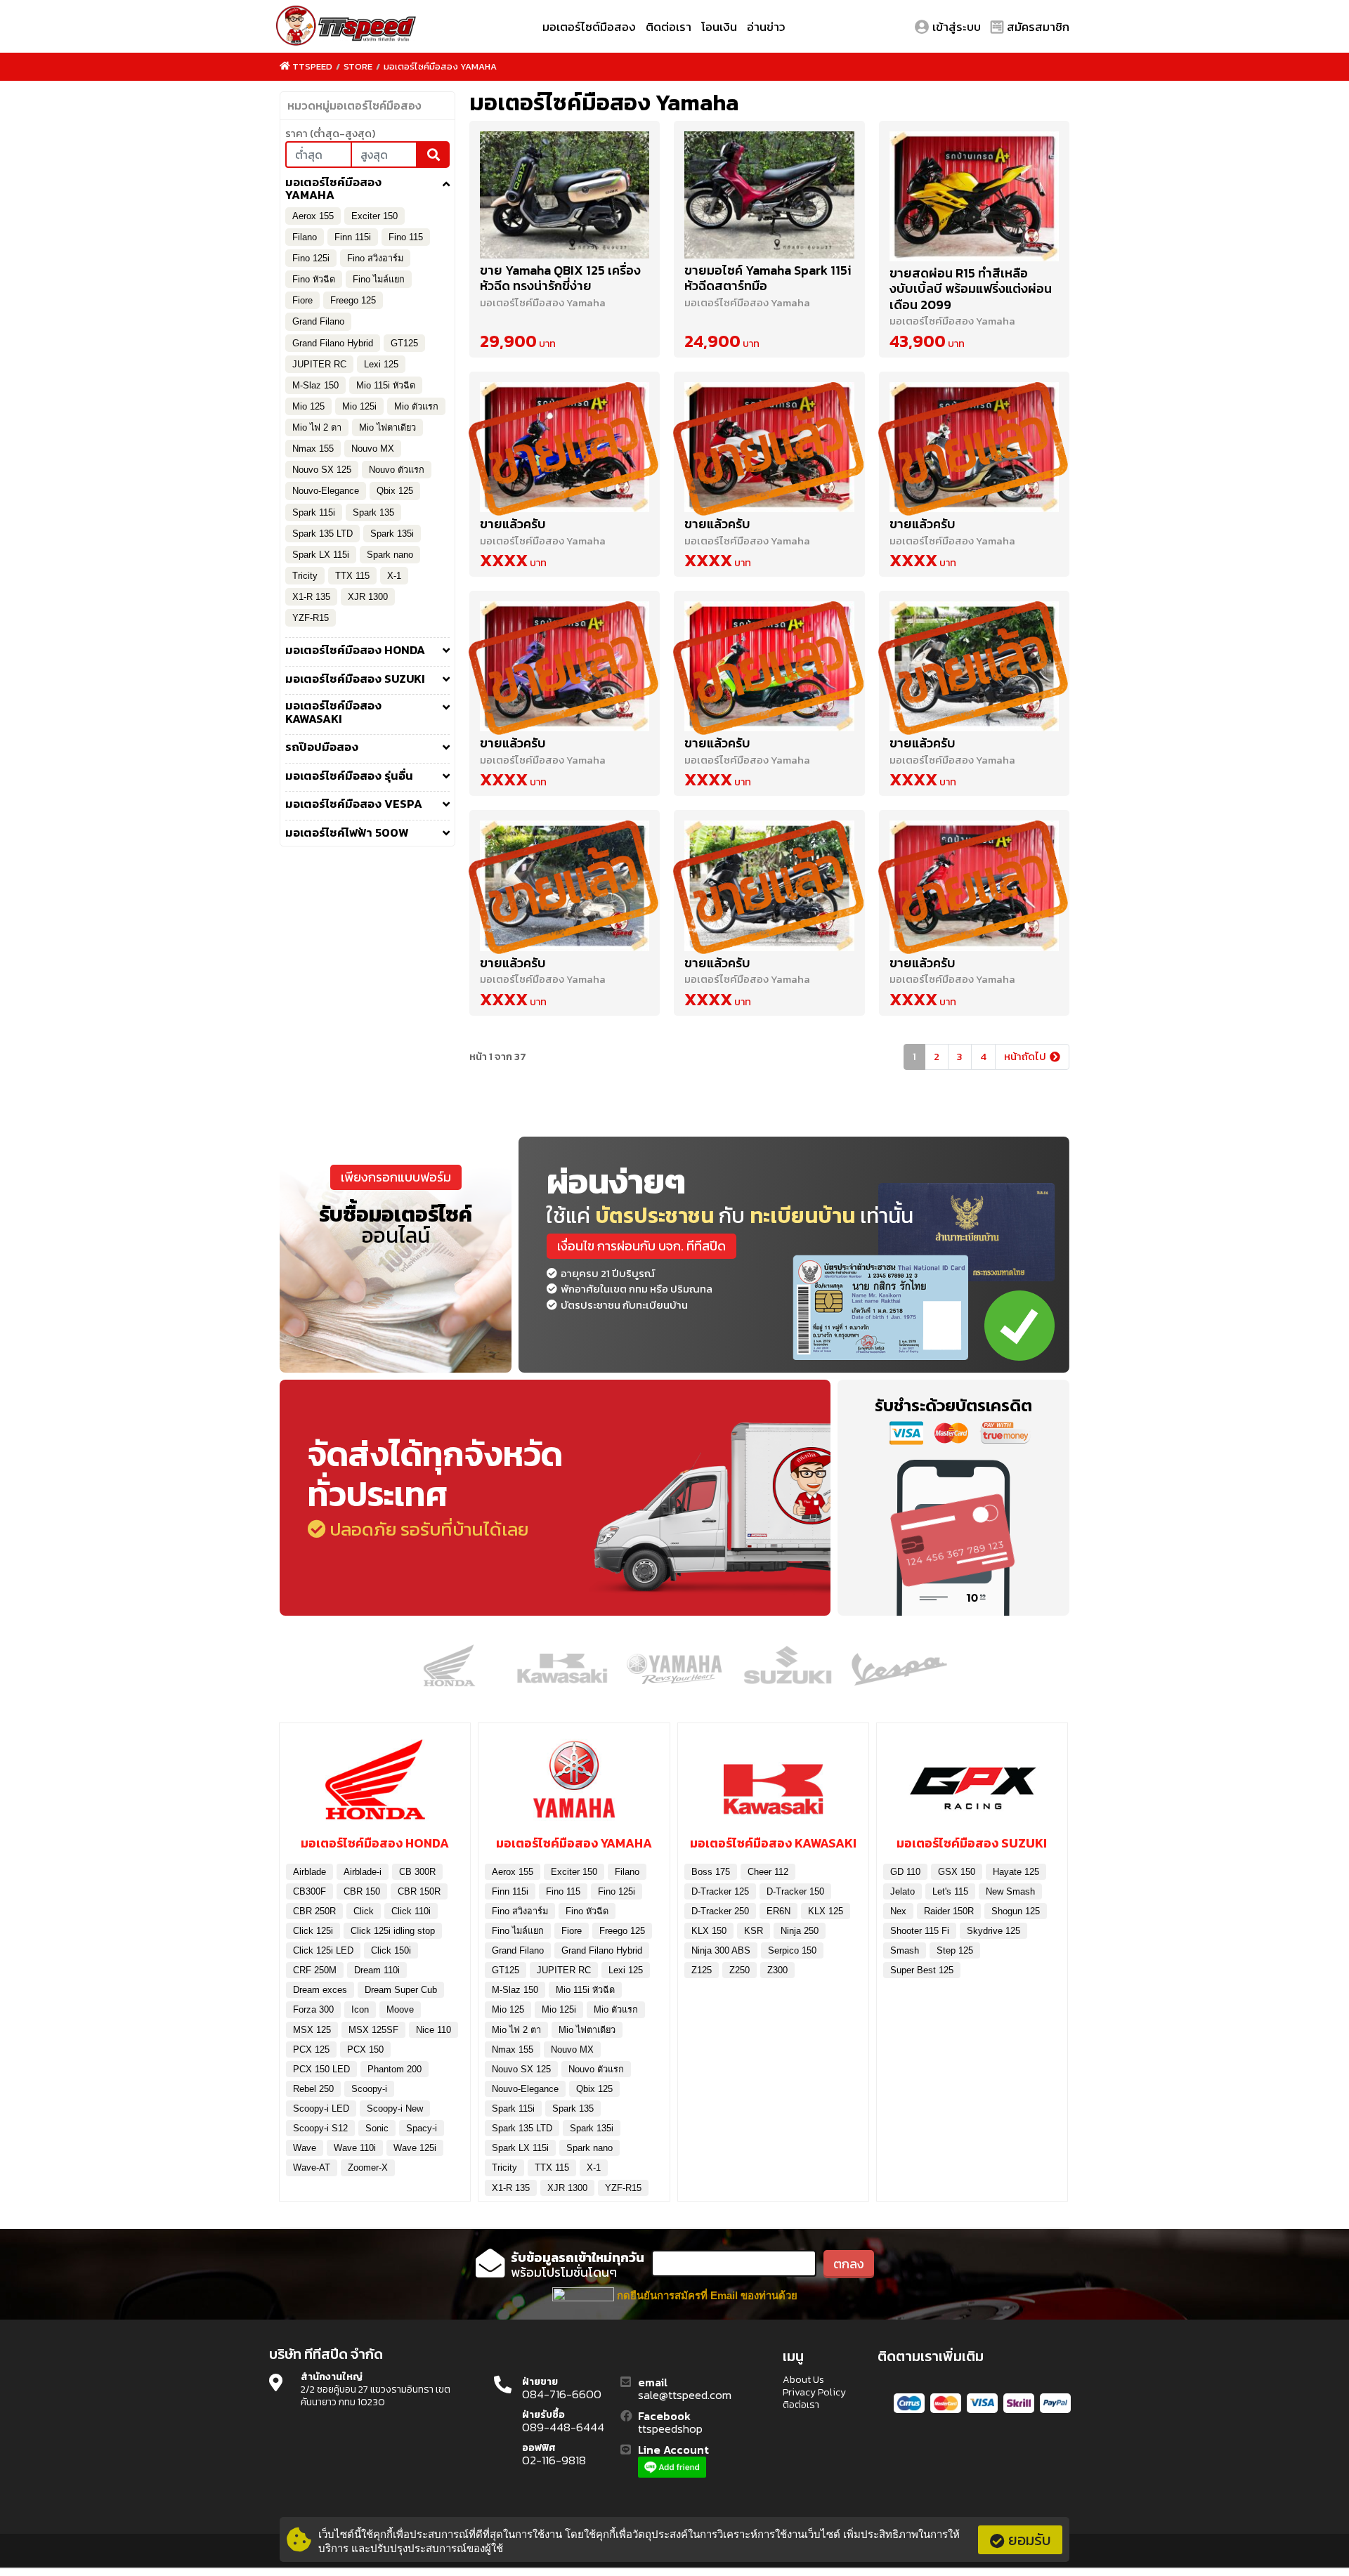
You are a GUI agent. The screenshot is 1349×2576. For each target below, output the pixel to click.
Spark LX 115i (321, 555)
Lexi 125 (381, 364)
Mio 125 (308, 406)
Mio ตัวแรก (416, 406)
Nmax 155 (313, 449)
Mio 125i (359, 406)
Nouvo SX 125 (322, 470)
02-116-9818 (554, 2461)
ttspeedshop (670, 2429)
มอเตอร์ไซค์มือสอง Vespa (354, 804)
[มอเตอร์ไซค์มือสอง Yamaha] (574, 1784)
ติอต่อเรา (801, 2405)
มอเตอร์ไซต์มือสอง (589, 27)
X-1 (394, 576)
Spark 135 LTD (322, 534)
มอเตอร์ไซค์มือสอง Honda (355, 650)
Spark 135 (373, 512)
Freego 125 (353, 300)
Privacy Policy (814, 2393)
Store (358, 66)
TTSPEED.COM (346, 27)
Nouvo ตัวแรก (397, 470)
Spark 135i (392, 534)
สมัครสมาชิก (1038, 27)
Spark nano (390, 555)
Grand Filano (318, 321)
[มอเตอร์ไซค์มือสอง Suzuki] (972, 1784)
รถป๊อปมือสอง (322, 747)
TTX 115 (352, 576)
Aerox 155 (313, 216)
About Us (803, 2380)
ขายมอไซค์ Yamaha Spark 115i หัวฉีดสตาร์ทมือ (768, 278)
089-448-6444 (563, 2428)
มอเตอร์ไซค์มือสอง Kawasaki (333, 712)
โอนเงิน (719, 27)
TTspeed (312, 66)
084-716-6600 (562, 2395)
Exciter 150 (374, 216)
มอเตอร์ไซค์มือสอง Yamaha (440, 66)
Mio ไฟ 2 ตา (317, 427)
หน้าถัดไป (1025, 1056)
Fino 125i (311, 258)
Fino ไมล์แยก (379, 279)
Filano (305, 237)
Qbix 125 (395, 491)
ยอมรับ (1030, 2540)
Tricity (305, 576)
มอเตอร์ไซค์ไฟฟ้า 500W (347, 833)
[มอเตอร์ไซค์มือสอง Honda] (375, 1784)
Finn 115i (353, 237)
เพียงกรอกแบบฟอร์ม (396, 1177)
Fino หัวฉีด (314, 279)
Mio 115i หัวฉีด (386, 385)
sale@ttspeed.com (685, 2395)
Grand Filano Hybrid (333, 343)
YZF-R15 (311, 618)
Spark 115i (314, 512)
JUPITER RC (319, 364)
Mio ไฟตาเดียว (387, 427)
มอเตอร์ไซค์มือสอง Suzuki (355, 679)
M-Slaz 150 (315, 385)
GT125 (404, 343)
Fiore (302, 300)
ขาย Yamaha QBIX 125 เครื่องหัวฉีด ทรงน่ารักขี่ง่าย (560, 278)
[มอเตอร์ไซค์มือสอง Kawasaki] (773, 1784)
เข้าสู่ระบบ (957, 27)
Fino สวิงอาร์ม (375, 258)
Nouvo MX (373, 449)
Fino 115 (406, 237)
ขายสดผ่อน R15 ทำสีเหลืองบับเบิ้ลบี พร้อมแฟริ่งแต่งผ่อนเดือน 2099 (971, 289)
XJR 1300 (368, 597)
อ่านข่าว (766, 27)
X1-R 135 (311, 597)
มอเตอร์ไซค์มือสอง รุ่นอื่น (349, 776)
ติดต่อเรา (669, 27)
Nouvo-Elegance (326, 491)
